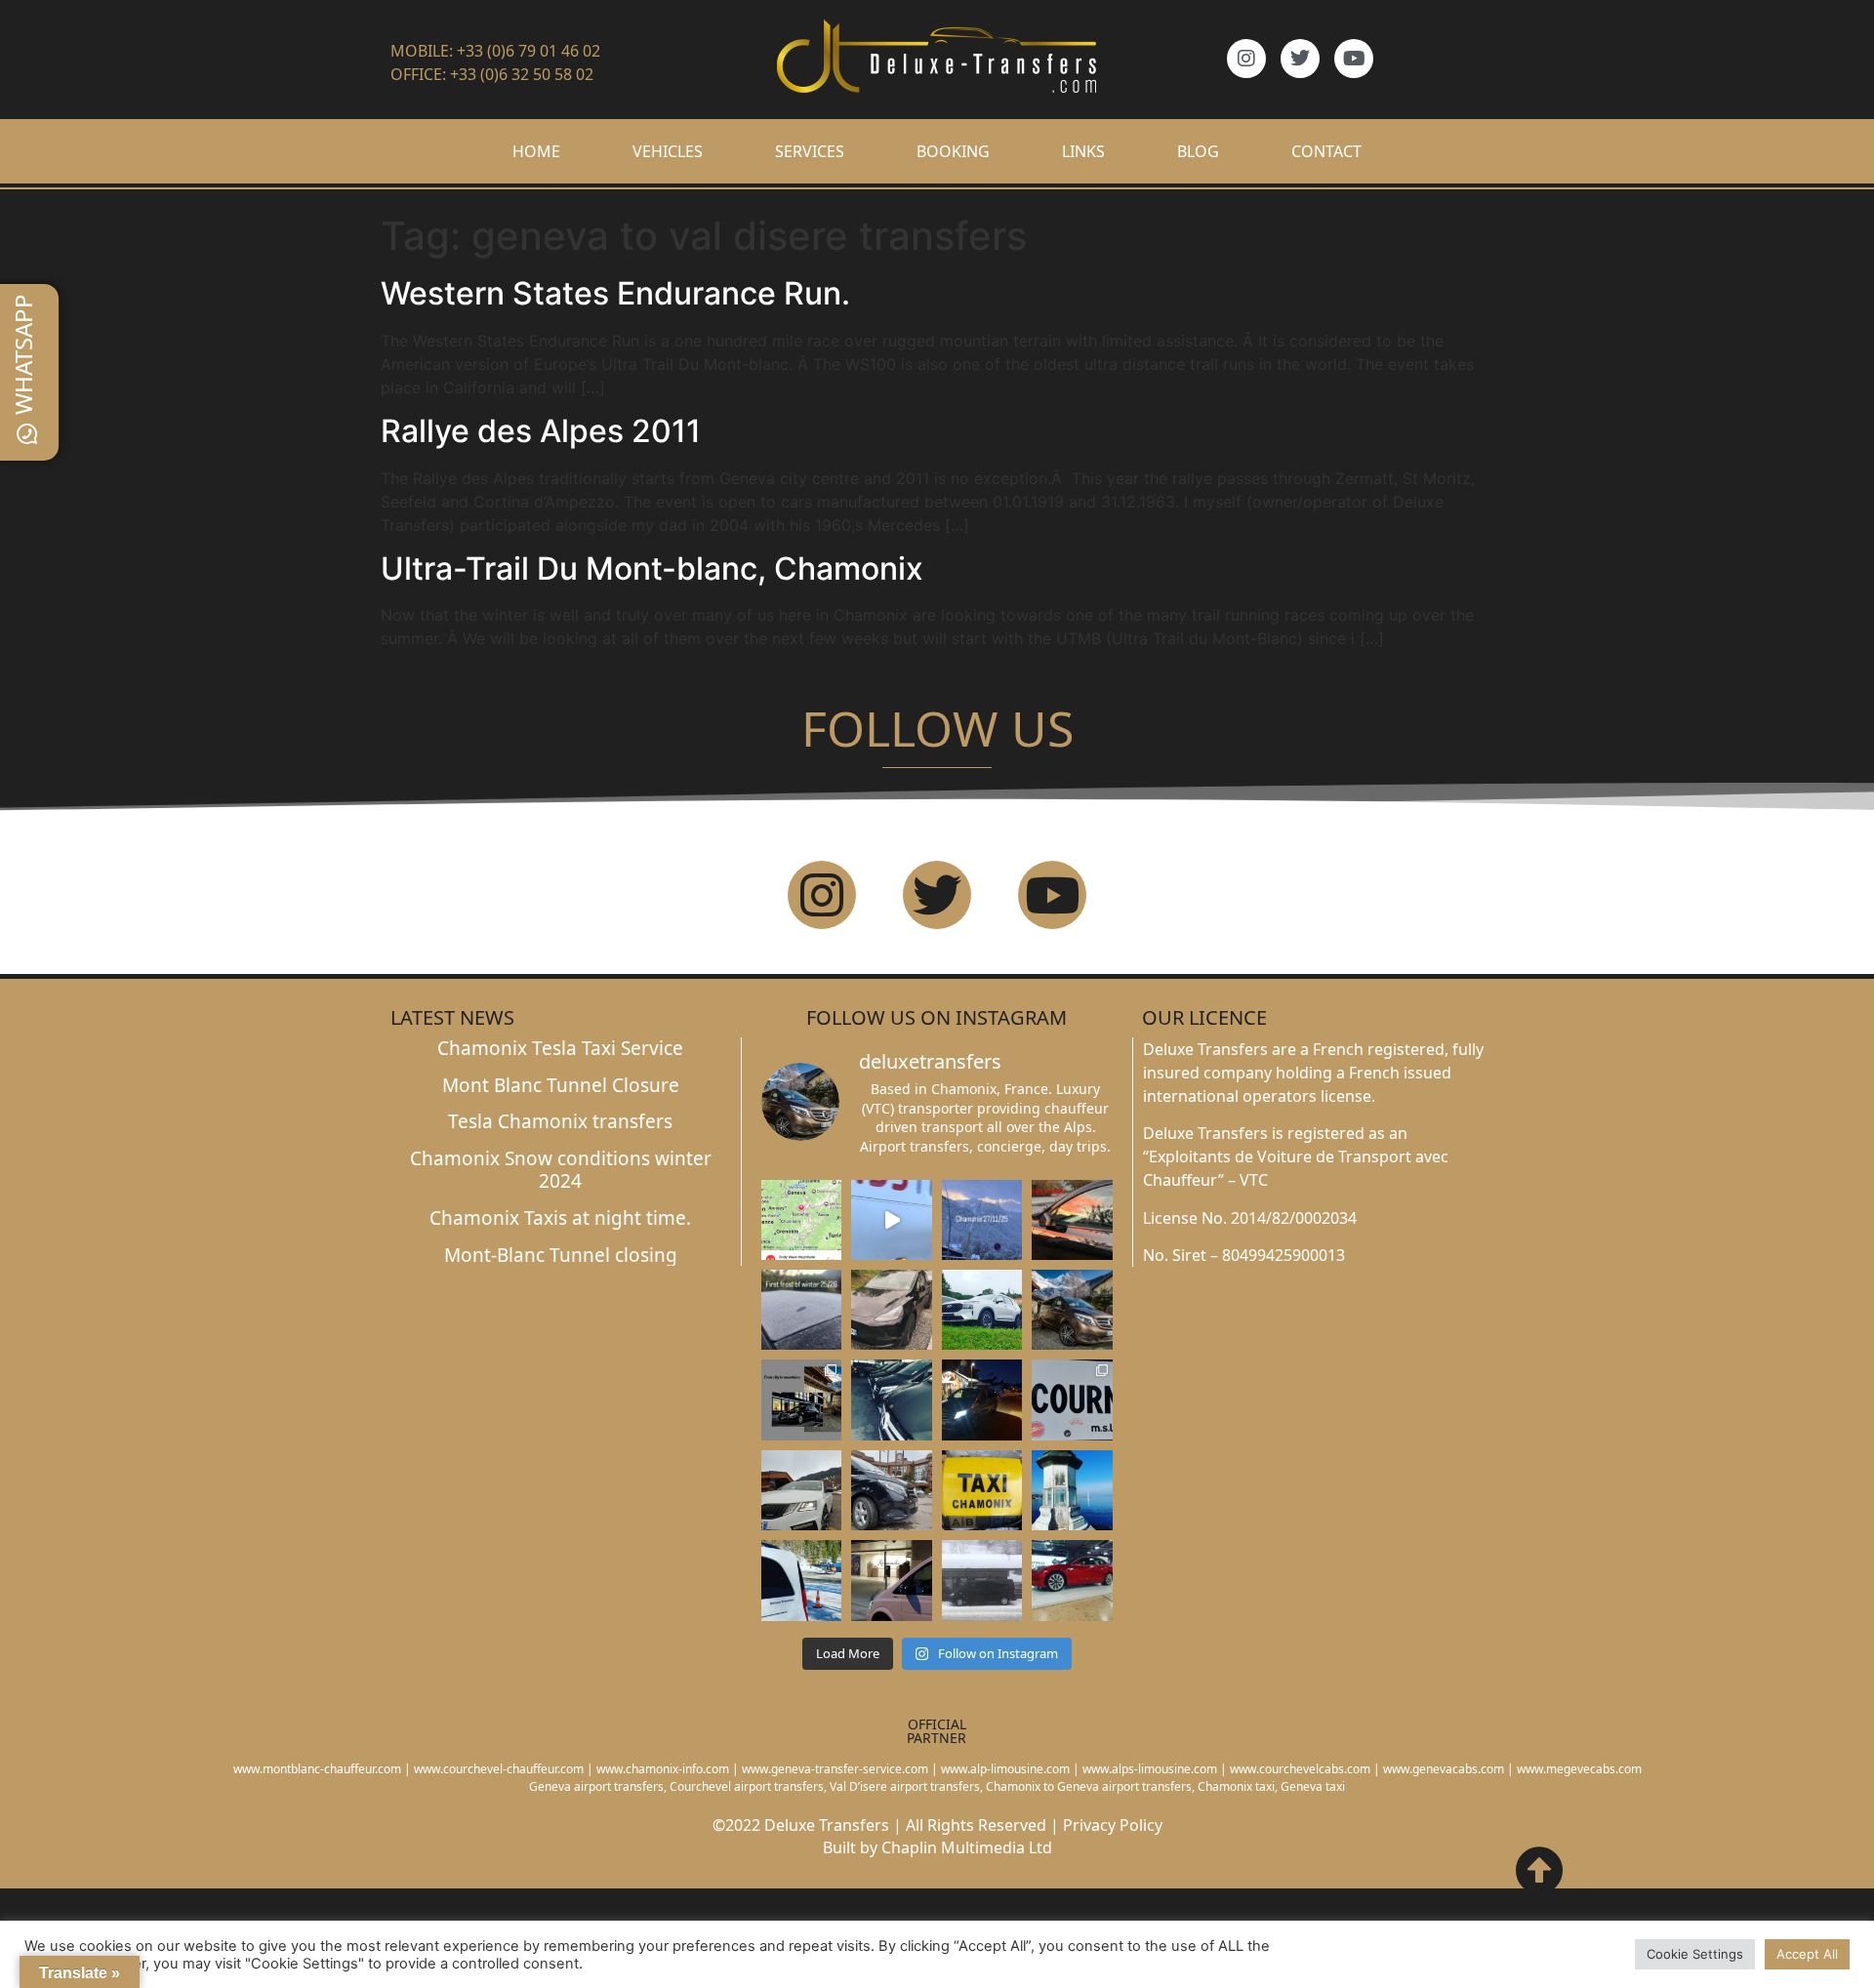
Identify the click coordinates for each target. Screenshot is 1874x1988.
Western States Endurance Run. (615, 293)
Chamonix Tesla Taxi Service (560, 1048)
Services (810, 151)
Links (1083, 151)
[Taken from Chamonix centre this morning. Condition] (982, 1220)
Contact (1326, 151)
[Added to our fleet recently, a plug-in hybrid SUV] (982, 1310)
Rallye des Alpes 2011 (541, 431)
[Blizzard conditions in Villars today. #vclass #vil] (982, 1580)
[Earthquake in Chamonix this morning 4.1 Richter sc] (801, 1220)
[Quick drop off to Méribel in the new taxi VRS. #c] (801, 1490)
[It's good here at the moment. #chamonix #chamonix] (1072, 1400)
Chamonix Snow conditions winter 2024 (561, 1170)
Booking (953, 151)
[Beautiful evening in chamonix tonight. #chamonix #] (1072, 1220)
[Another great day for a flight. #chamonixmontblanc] (801, 1580)
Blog (1198, 151)
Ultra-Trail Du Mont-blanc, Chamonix (652, 568)
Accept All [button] (1807, 1954)
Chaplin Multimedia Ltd (967, 1847)
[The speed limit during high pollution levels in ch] (892, 1220)
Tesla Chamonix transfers (560, 1121)
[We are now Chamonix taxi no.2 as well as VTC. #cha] (982, 1490)
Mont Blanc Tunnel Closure (561, 1085)
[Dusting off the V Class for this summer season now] (1072, 1310)
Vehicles (668, 151)
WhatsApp (23, 354)
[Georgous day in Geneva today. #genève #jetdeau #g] (1072, 1490)
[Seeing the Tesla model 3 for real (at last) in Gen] (1072, 1580)
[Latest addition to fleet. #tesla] (892, 1310)
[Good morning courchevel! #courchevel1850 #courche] (982, 1400)
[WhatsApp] (27, 434)
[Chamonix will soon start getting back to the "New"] (801, 1400)
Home (536, 151)
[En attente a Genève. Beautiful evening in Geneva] (892, 1580)
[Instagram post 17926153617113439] (801, 1310)
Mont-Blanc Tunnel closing (561, 1255)
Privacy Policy (1113, 1825)
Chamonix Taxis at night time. (560, 1218)
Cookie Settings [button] (1695, 1954)
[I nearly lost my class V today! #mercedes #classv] (892, 1400)
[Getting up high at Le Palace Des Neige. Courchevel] (892, 1490)
